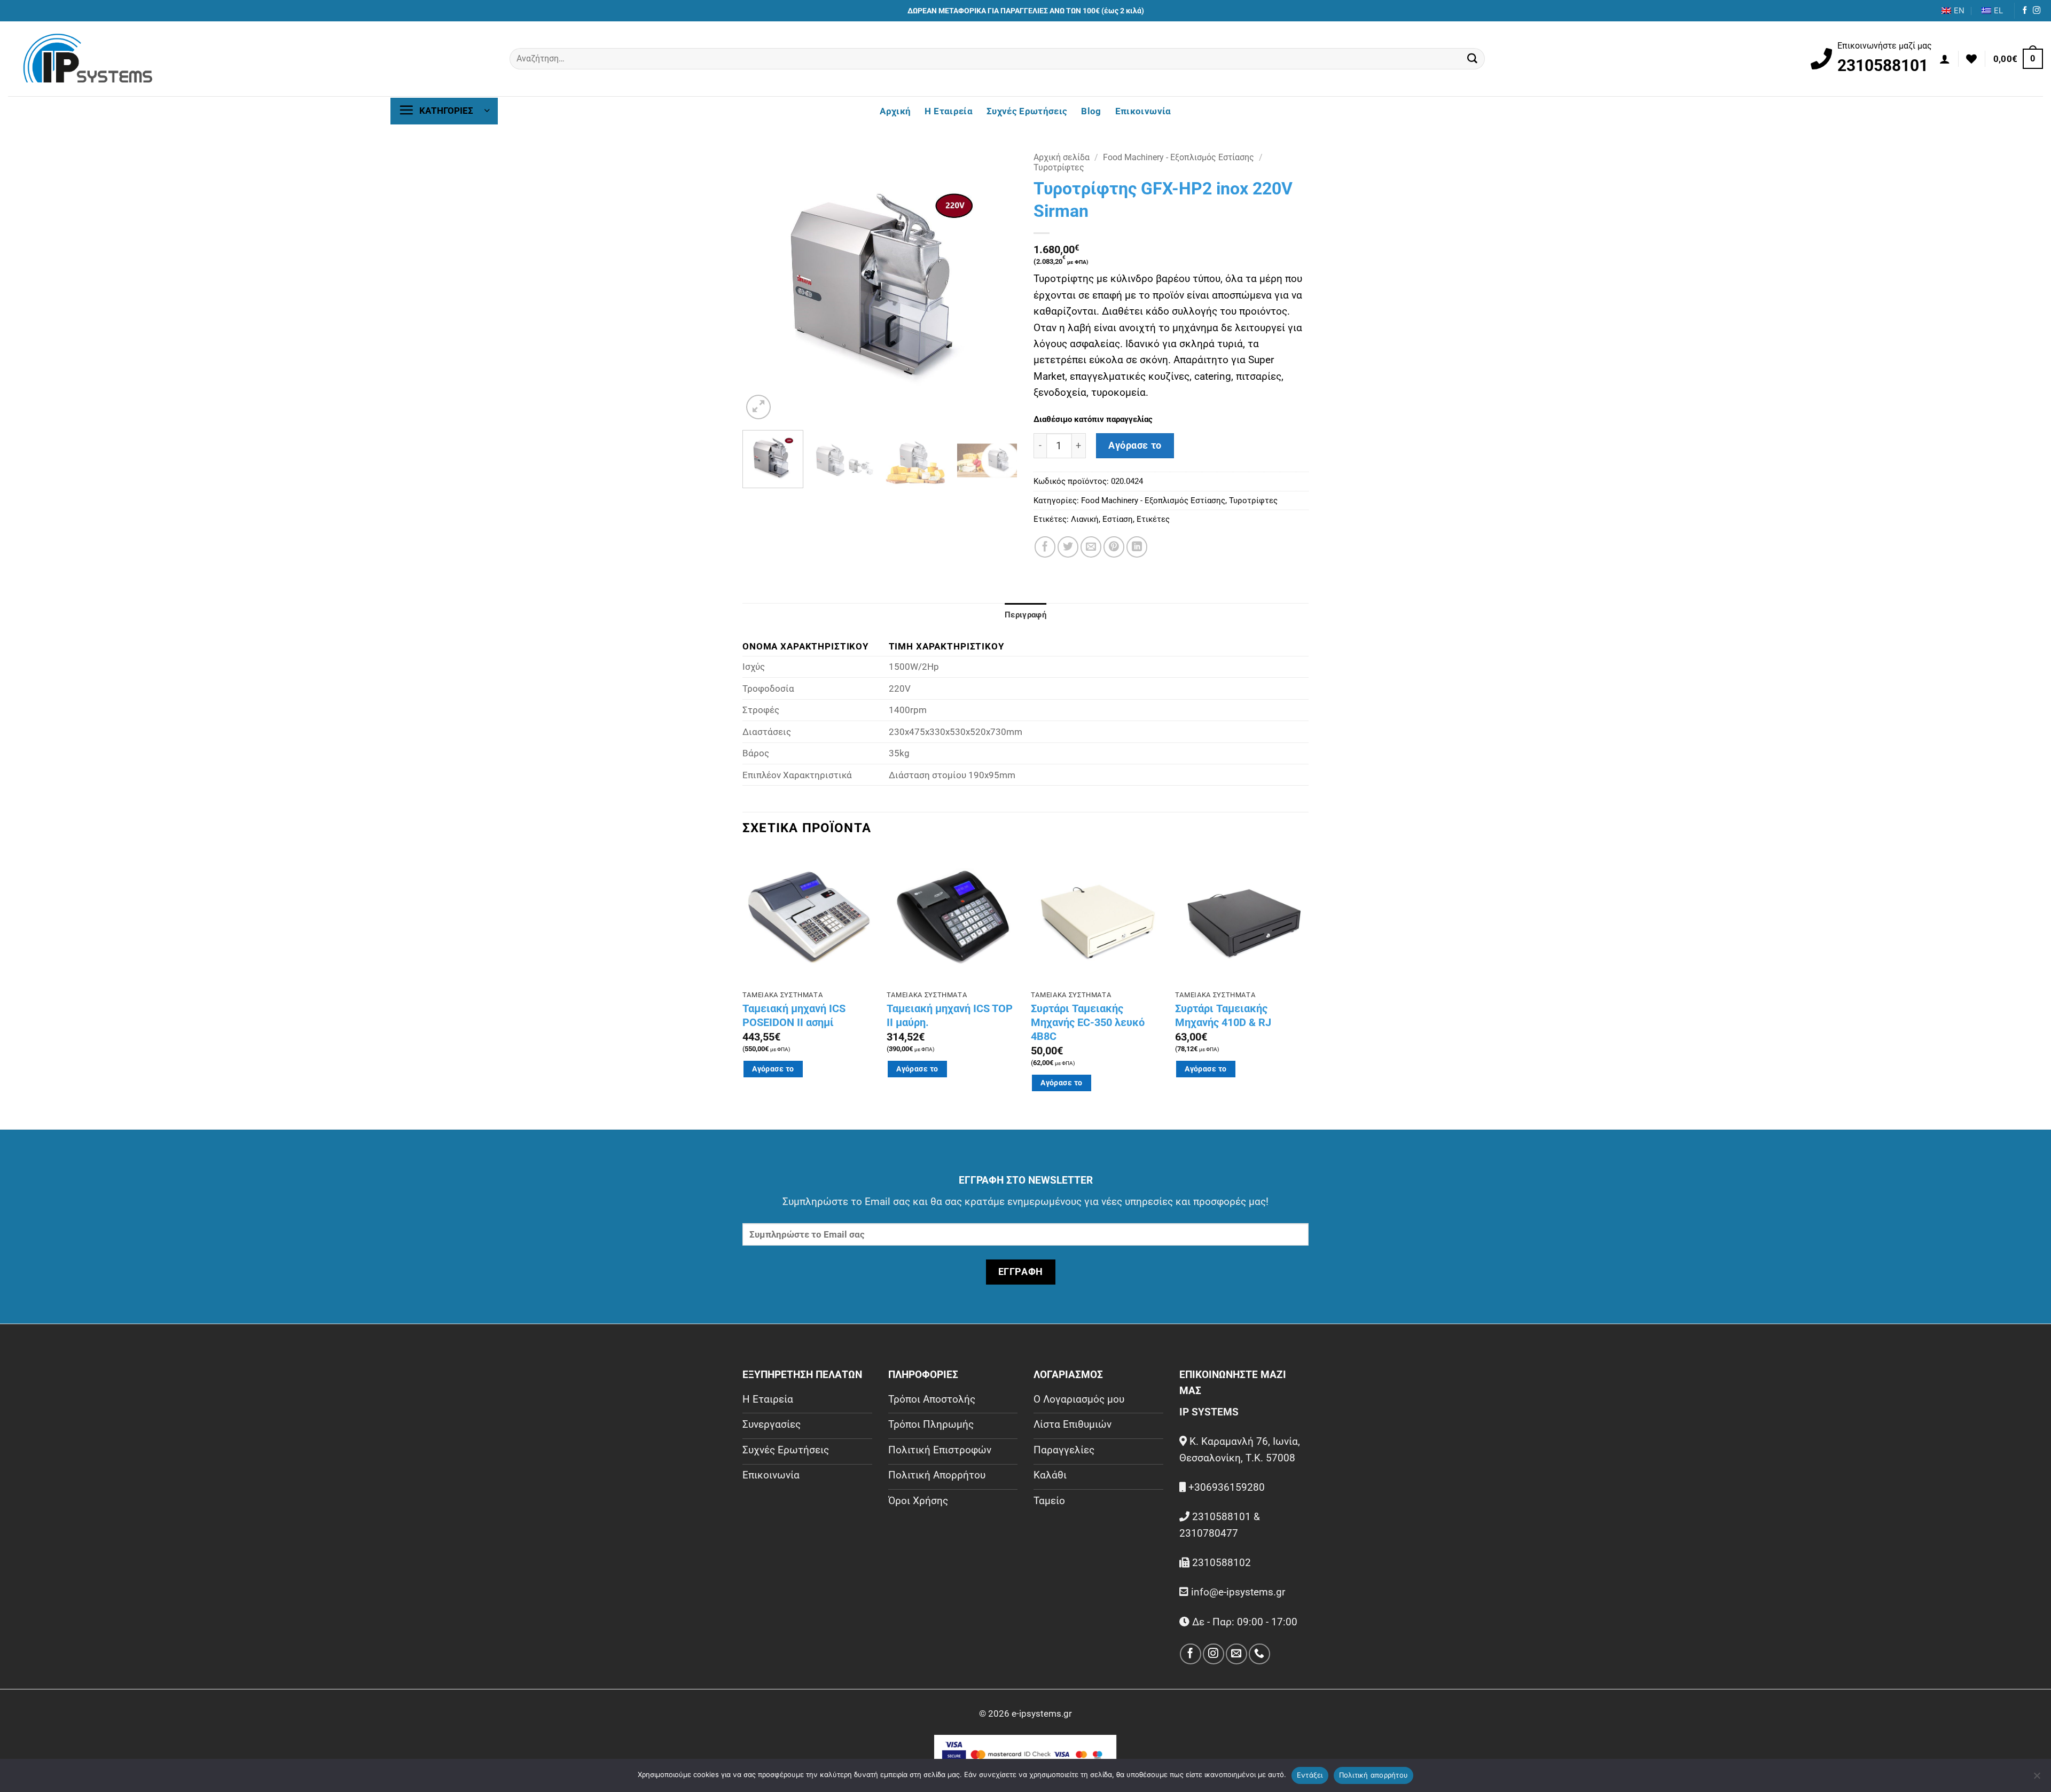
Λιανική (1085, 519)
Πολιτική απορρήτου (1374, 1775)
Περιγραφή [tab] (1025, 615)
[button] (1945, 59)
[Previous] (761, 284)
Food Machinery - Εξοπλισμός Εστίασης (1179, 157)
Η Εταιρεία (948, 111)
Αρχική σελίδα (1062, 157)
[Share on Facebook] (1045, 547)
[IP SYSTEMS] (88, 59)
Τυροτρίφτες (1059, 167)
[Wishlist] (1971, 59)
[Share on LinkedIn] (1137, 547)
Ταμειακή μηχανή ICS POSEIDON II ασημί (794, 1015)
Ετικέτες (1153, 519)
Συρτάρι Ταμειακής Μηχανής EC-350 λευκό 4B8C (1088, 1022)
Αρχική (895, 111)
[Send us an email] (1236, 1654)
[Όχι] (2037, 1779)
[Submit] (1473, 59)
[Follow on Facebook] (2025, 11)
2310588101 (1883, 65)
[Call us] (1259, 1654)
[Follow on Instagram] (2037, 11)
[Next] (999, 284)
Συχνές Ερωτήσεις (1027, 111)
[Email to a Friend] (1091, 547)
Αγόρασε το (1135, 445)
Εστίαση (1118, 519)
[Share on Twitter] (1068, 547)
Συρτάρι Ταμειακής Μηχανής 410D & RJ (1223, 1015)
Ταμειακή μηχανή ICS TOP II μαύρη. (950, 1015)
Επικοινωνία (1143, 111)
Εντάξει (1310, 1775)
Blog (1091, 111)
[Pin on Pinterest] (1114, 547)
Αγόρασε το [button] (773, 1069)
